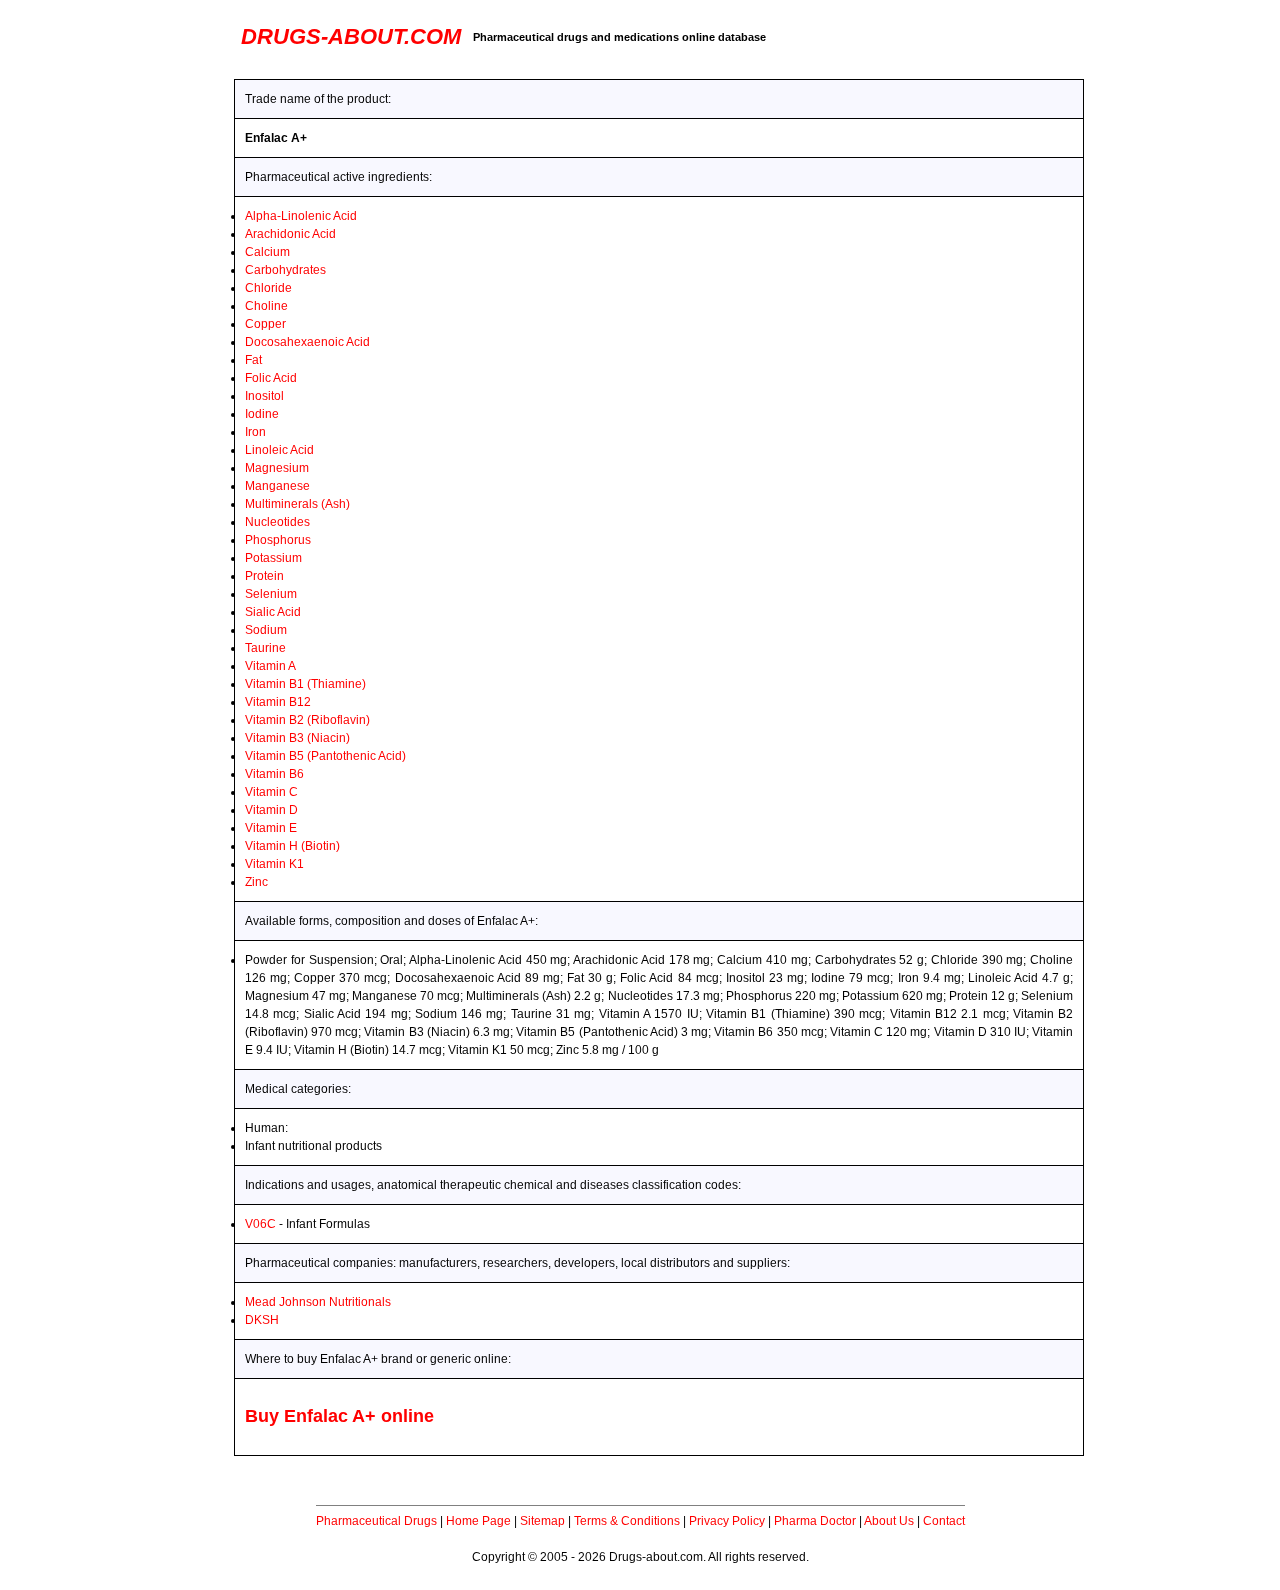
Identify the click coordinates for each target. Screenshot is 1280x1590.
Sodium (266, 630)
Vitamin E (271, 828)
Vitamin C (271, 792)
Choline (266, 306)
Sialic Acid (273, 612)
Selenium (271, 594)
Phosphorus (278, 540)
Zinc (256, 882)
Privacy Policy (727, 1521)
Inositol (264, 396)
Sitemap (542, 1521)
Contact (944, 1521)
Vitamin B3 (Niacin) (297, 738)
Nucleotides (277, 522)
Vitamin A (270, 666)
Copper (265, 324)
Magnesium (277, 468)
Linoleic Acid (279, 450)
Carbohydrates (285, 270)
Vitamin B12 (278, 702)
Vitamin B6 (274, 774)
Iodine (262, 414)
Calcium (267, 252)
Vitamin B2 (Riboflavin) (307, 720)
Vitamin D (271, 810)
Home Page (478, 1521)
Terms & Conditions (627, 1521)
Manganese (277, 486)
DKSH (262, 1320)
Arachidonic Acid (290, 234)
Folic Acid (271, 378)
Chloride (268, 288)
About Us (889, 1521)
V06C (260, 1224)
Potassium (273, 558)
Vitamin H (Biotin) (292, 846)
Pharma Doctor (815, 1521)
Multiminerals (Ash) (297, 504)
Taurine (265, 648)
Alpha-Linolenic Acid (301, 216)
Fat (253, 360)
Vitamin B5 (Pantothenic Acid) (325, 756)
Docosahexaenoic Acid (307, 342)
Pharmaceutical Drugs (376, 1521)
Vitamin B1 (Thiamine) (305, 684)
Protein (264, 576)
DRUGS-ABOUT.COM (351, 36)
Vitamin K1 (274, 864)
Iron (255, 432)
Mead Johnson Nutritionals (318, 1302)
